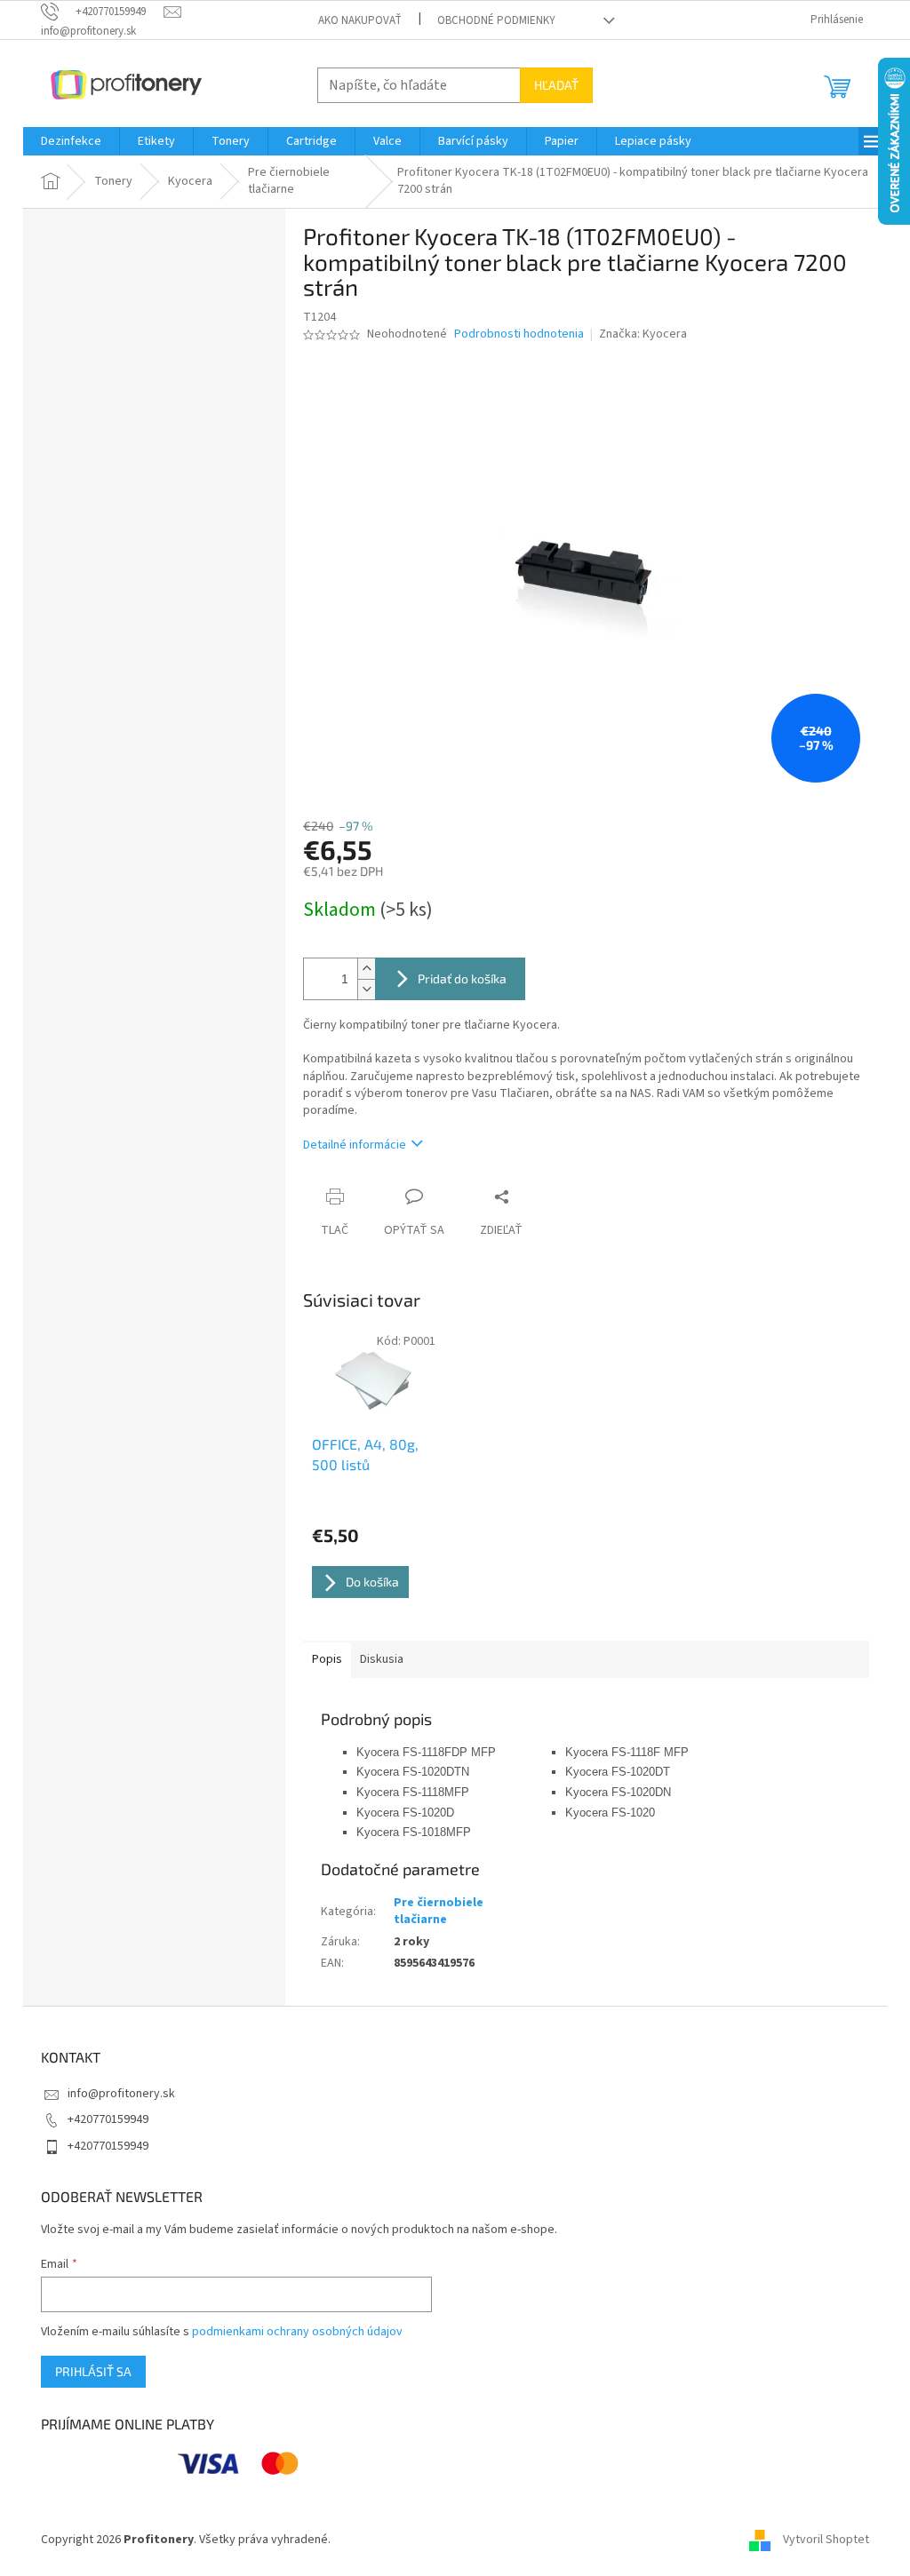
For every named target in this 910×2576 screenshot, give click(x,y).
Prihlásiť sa (93, 2371)
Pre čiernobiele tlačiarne (439, 1911)
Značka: (643, 334)
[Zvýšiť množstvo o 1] (366, 969)
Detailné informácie (355, 1145)
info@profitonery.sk (121, 2094)
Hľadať (556, 85)
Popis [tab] (327, 1659)
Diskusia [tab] (382, 1659)
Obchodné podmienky (496, 20)
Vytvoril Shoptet (826, 2540)
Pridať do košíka (462, 978)
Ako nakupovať (360, 20)
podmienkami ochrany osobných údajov (297, 2332)
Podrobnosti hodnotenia (519, 334)
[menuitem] (71, 141)
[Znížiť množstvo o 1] (366, 989)
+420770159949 (108, 2119)
